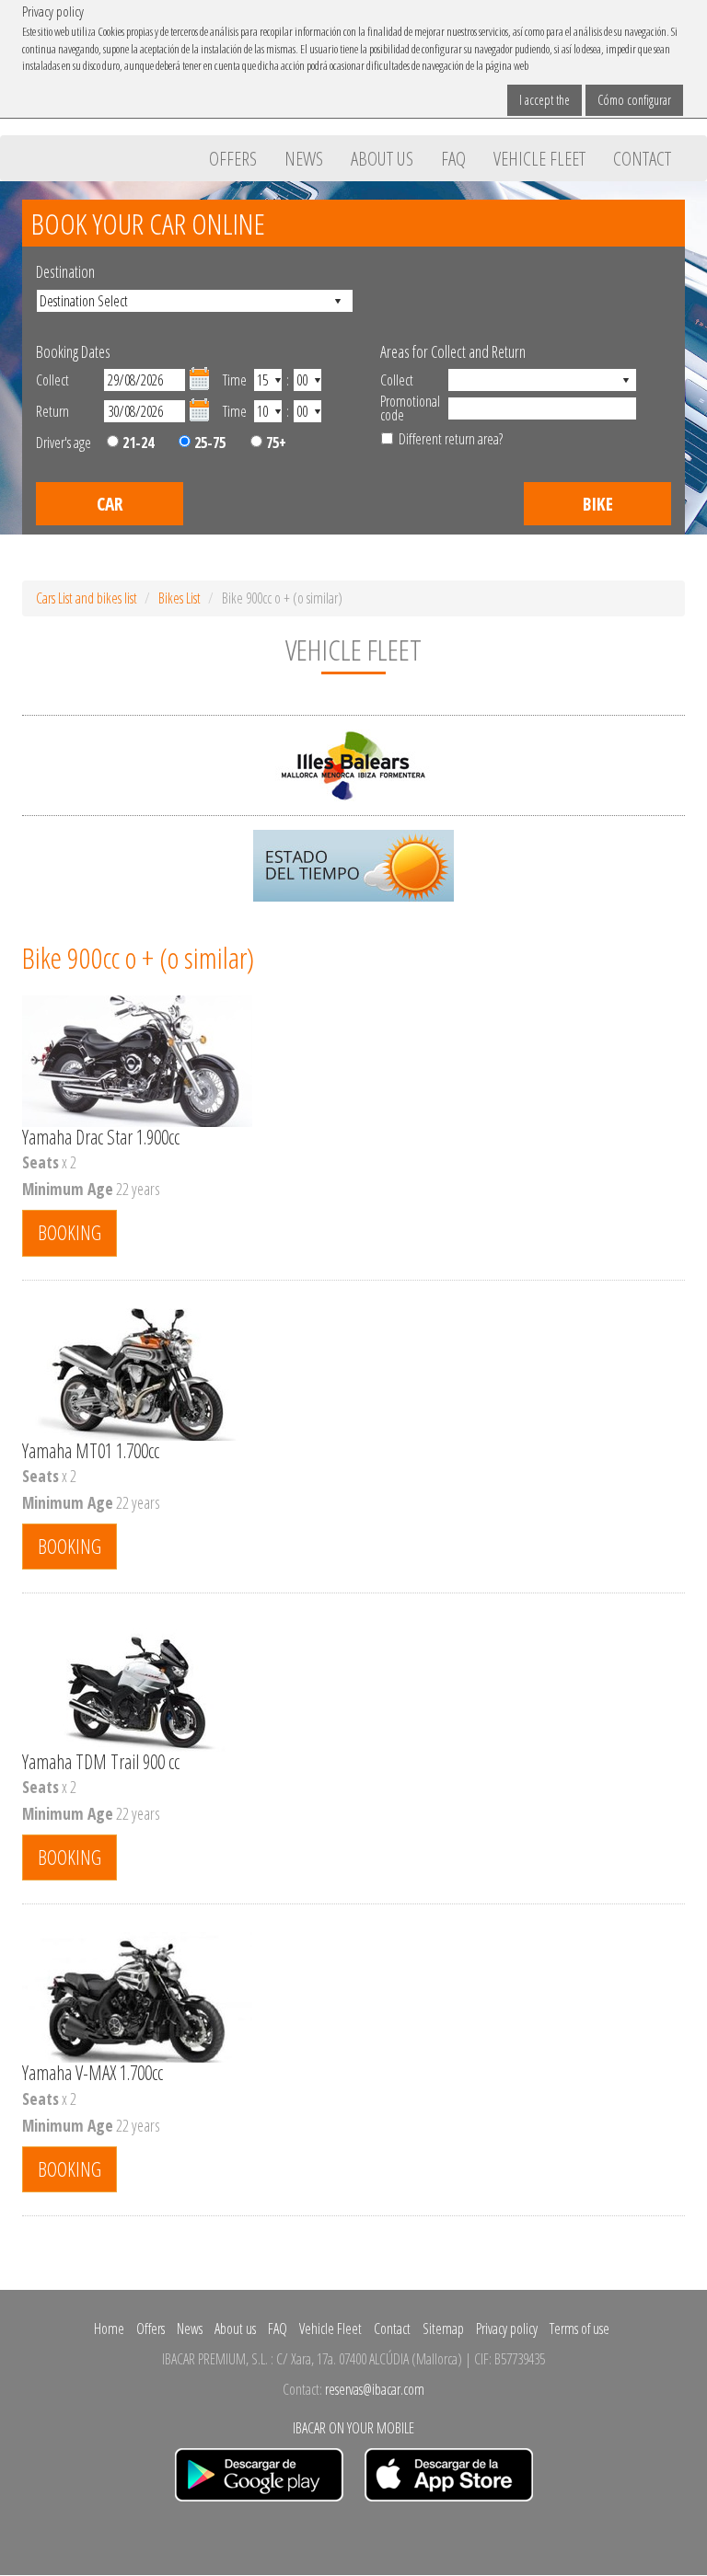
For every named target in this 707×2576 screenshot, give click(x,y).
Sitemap (443, 2329)
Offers (233, 158)
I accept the (545, 100)
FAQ (453, 158)
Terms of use (580, 2329)
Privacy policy (507, 2329)
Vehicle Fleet (539, 158)
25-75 (208, 443)
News (304, 158)
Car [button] (110, 504)
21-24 (136, 443)
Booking (70, 1232)
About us (382, 158)
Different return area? (451, 439)
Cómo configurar (634, 100)
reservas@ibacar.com (375, 2389)
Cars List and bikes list (87, 598)
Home (109, 2329)
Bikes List (180, 598)
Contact (642, 158)
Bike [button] (598, 504)
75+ (274, 443)
